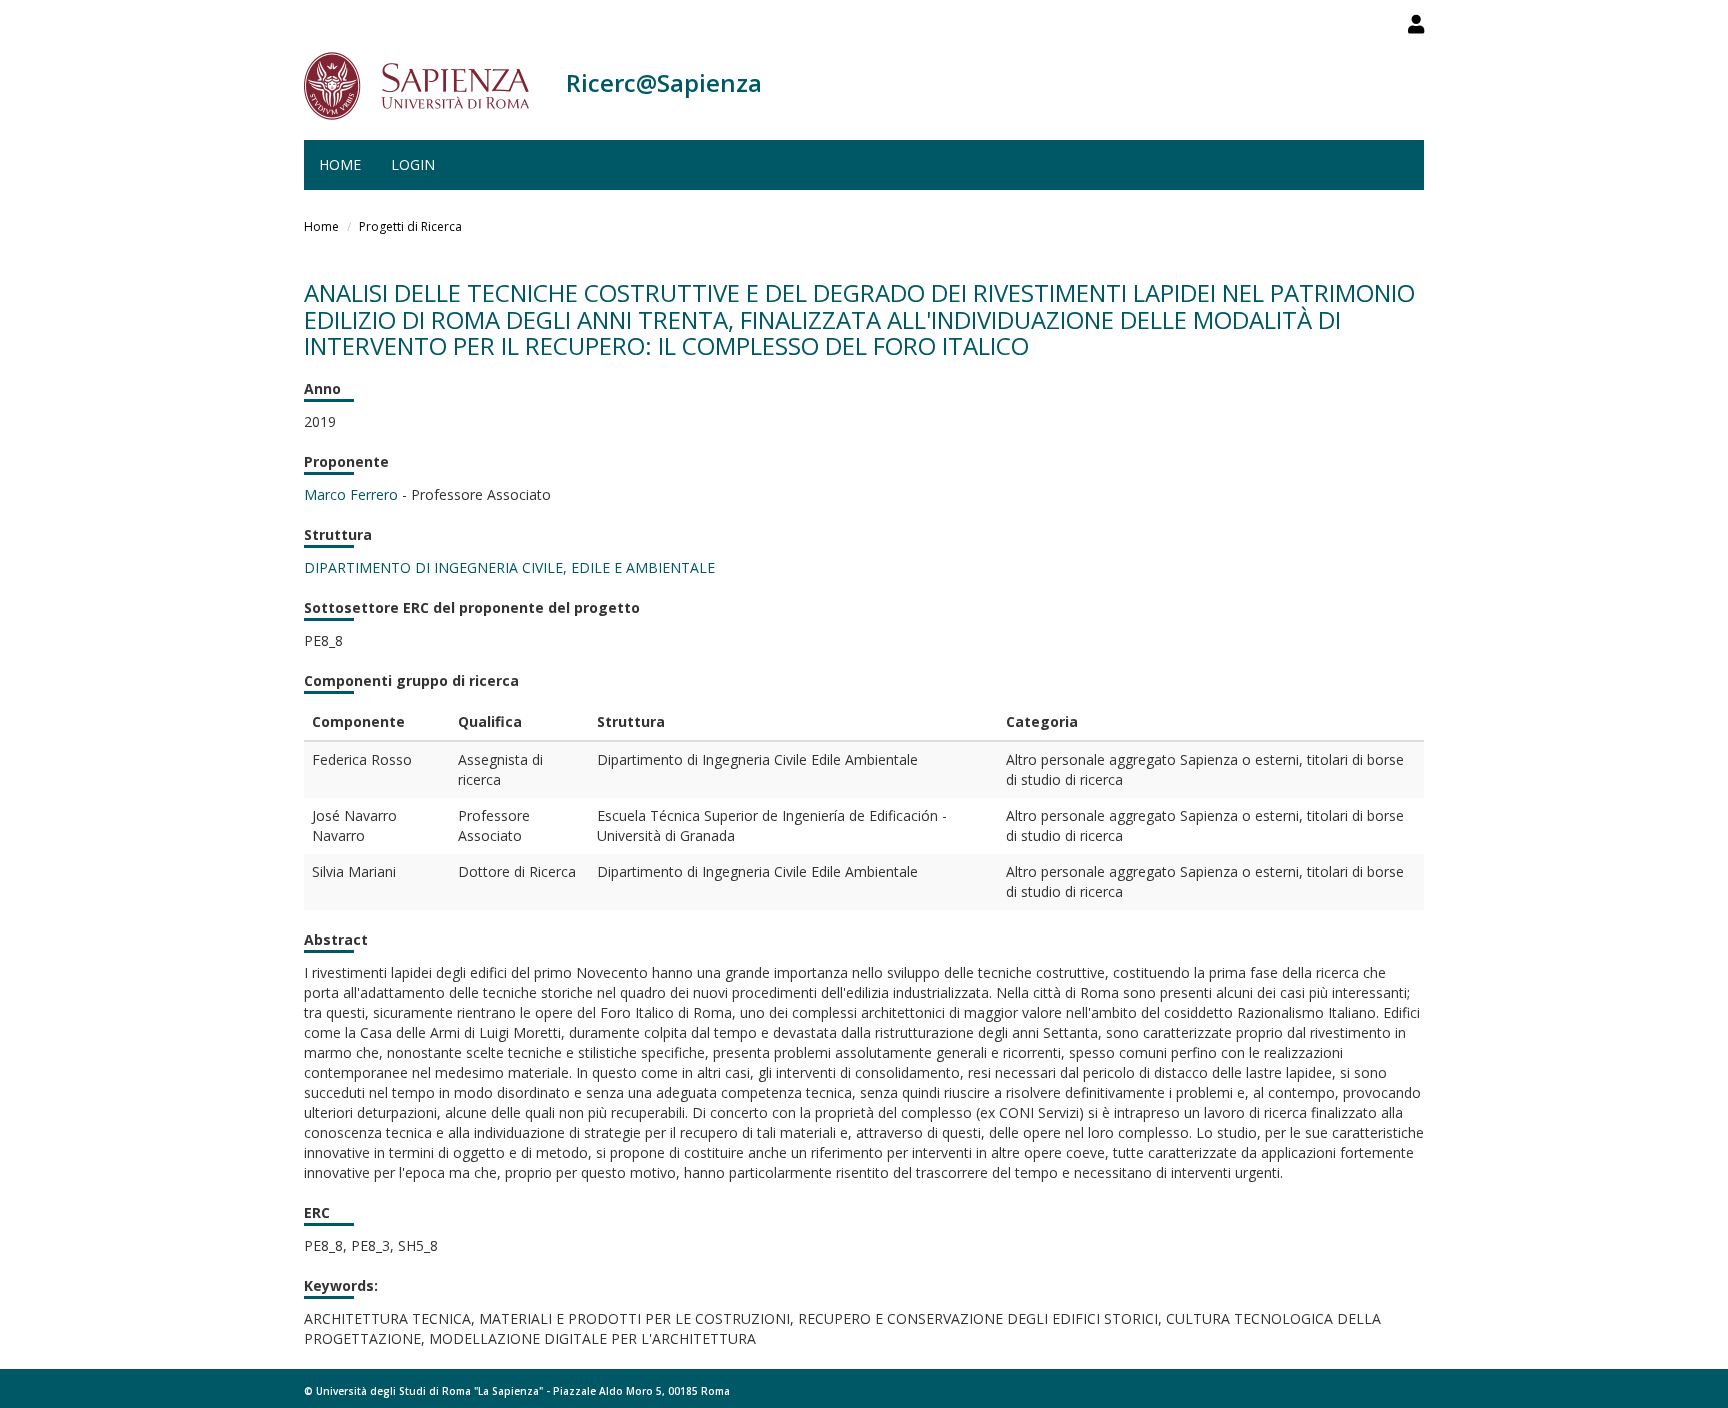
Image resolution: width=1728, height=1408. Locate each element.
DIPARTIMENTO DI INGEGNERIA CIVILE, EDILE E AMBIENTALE (509, 567)
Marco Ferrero (351, 494)
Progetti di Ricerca (410, 226)
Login (413, 164)
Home (340, 164)
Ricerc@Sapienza (664, 82)
